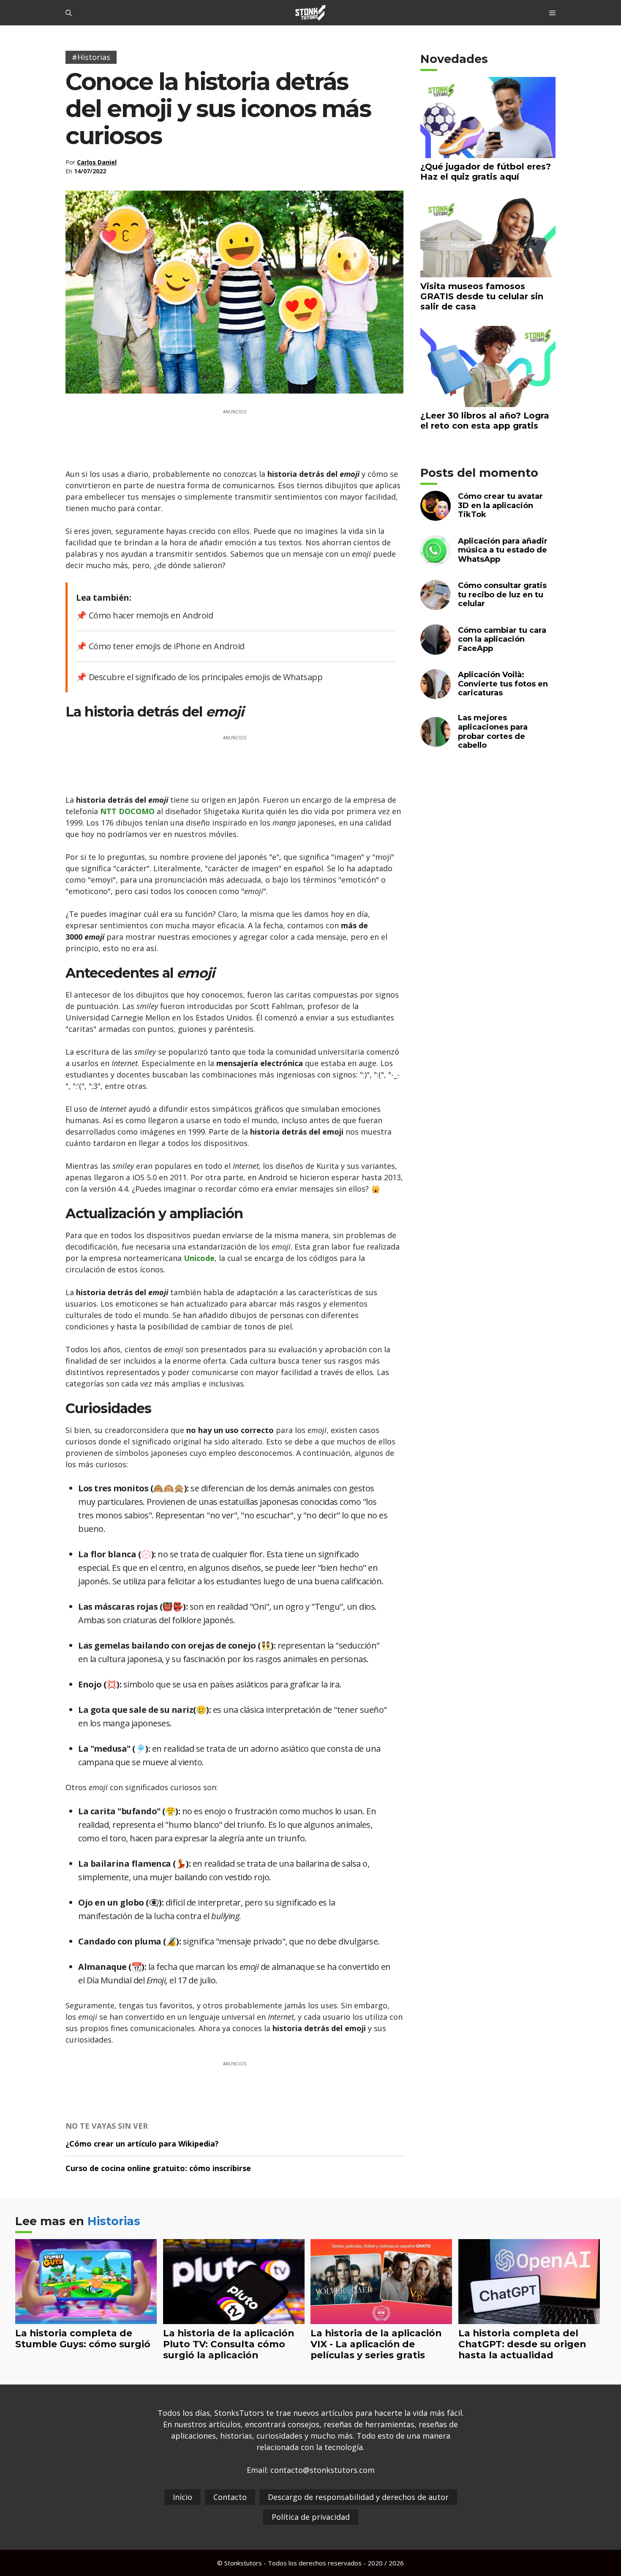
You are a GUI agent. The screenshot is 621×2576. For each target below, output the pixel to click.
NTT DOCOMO (127, 811)
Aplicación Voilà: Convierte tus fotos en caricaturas (503, 684)
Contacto (230, 2497)
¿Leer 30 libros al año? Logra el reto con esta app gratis (485, 421)
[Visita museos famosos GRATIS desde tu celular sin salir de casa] (488, 272)
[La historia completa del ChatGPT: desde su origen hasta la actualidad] (529, 2318)
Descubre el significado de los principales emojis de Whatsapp (206, 677)
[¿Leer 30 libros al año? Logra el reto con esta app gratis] (488, 401)
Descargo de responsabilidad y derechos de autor (358, 2497)
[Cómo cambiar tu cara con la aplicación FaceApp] (436, 649)
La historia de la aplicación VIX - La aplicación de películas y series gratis (376, 2344)
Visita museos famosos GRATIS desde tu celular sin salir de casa (482, 296)
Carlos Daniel (97, 162)
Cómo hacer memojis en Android (151, 615)
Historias (114, 2221)
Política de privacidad (311, 2517)
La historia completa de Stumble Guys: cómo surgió (83, 2338)
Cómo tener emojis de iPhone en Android (167, 646)
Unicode (199, 1258)
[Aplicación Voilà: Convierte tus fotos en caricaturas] (436, 694)
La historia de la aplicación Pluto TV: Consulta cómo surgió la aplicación (229, 2344)
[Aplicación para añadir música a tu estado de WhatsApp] (436, 560)
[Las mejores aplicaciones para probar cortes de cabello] (436, 742)
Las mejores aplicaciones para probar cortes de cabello (493, 732)
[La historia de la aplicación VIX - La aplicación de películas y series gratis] (381, 2318)
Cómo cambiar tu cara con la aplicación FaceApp (502, 639)
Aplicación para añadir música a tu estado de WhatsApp (503, 550)
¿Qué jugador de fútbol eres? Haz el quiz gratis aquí (486, 172)
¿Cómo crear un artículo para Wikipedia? (142, 2144)
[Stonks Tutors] (310, 13)
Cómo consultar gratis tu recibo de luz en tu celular (502, 595)
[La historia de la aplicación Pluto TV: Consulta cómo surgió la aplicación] (234, 2318)
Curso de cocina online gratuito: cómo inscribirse (158, 2168)
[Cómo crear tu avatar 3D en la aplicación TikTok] (436, 515)
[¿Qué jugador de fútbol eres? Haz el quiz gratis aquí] (488, 152)
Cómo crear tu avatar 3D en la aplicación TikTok (500, 505)
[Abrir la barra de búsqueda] (69, 13)
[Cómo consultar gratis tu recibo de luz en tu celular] (436, 605)
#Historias (91, 57)
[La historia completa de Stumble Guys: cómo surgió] (86, 2318)
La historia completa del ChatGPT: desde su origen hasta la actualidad (522, 2344)
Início (182, 2497)
